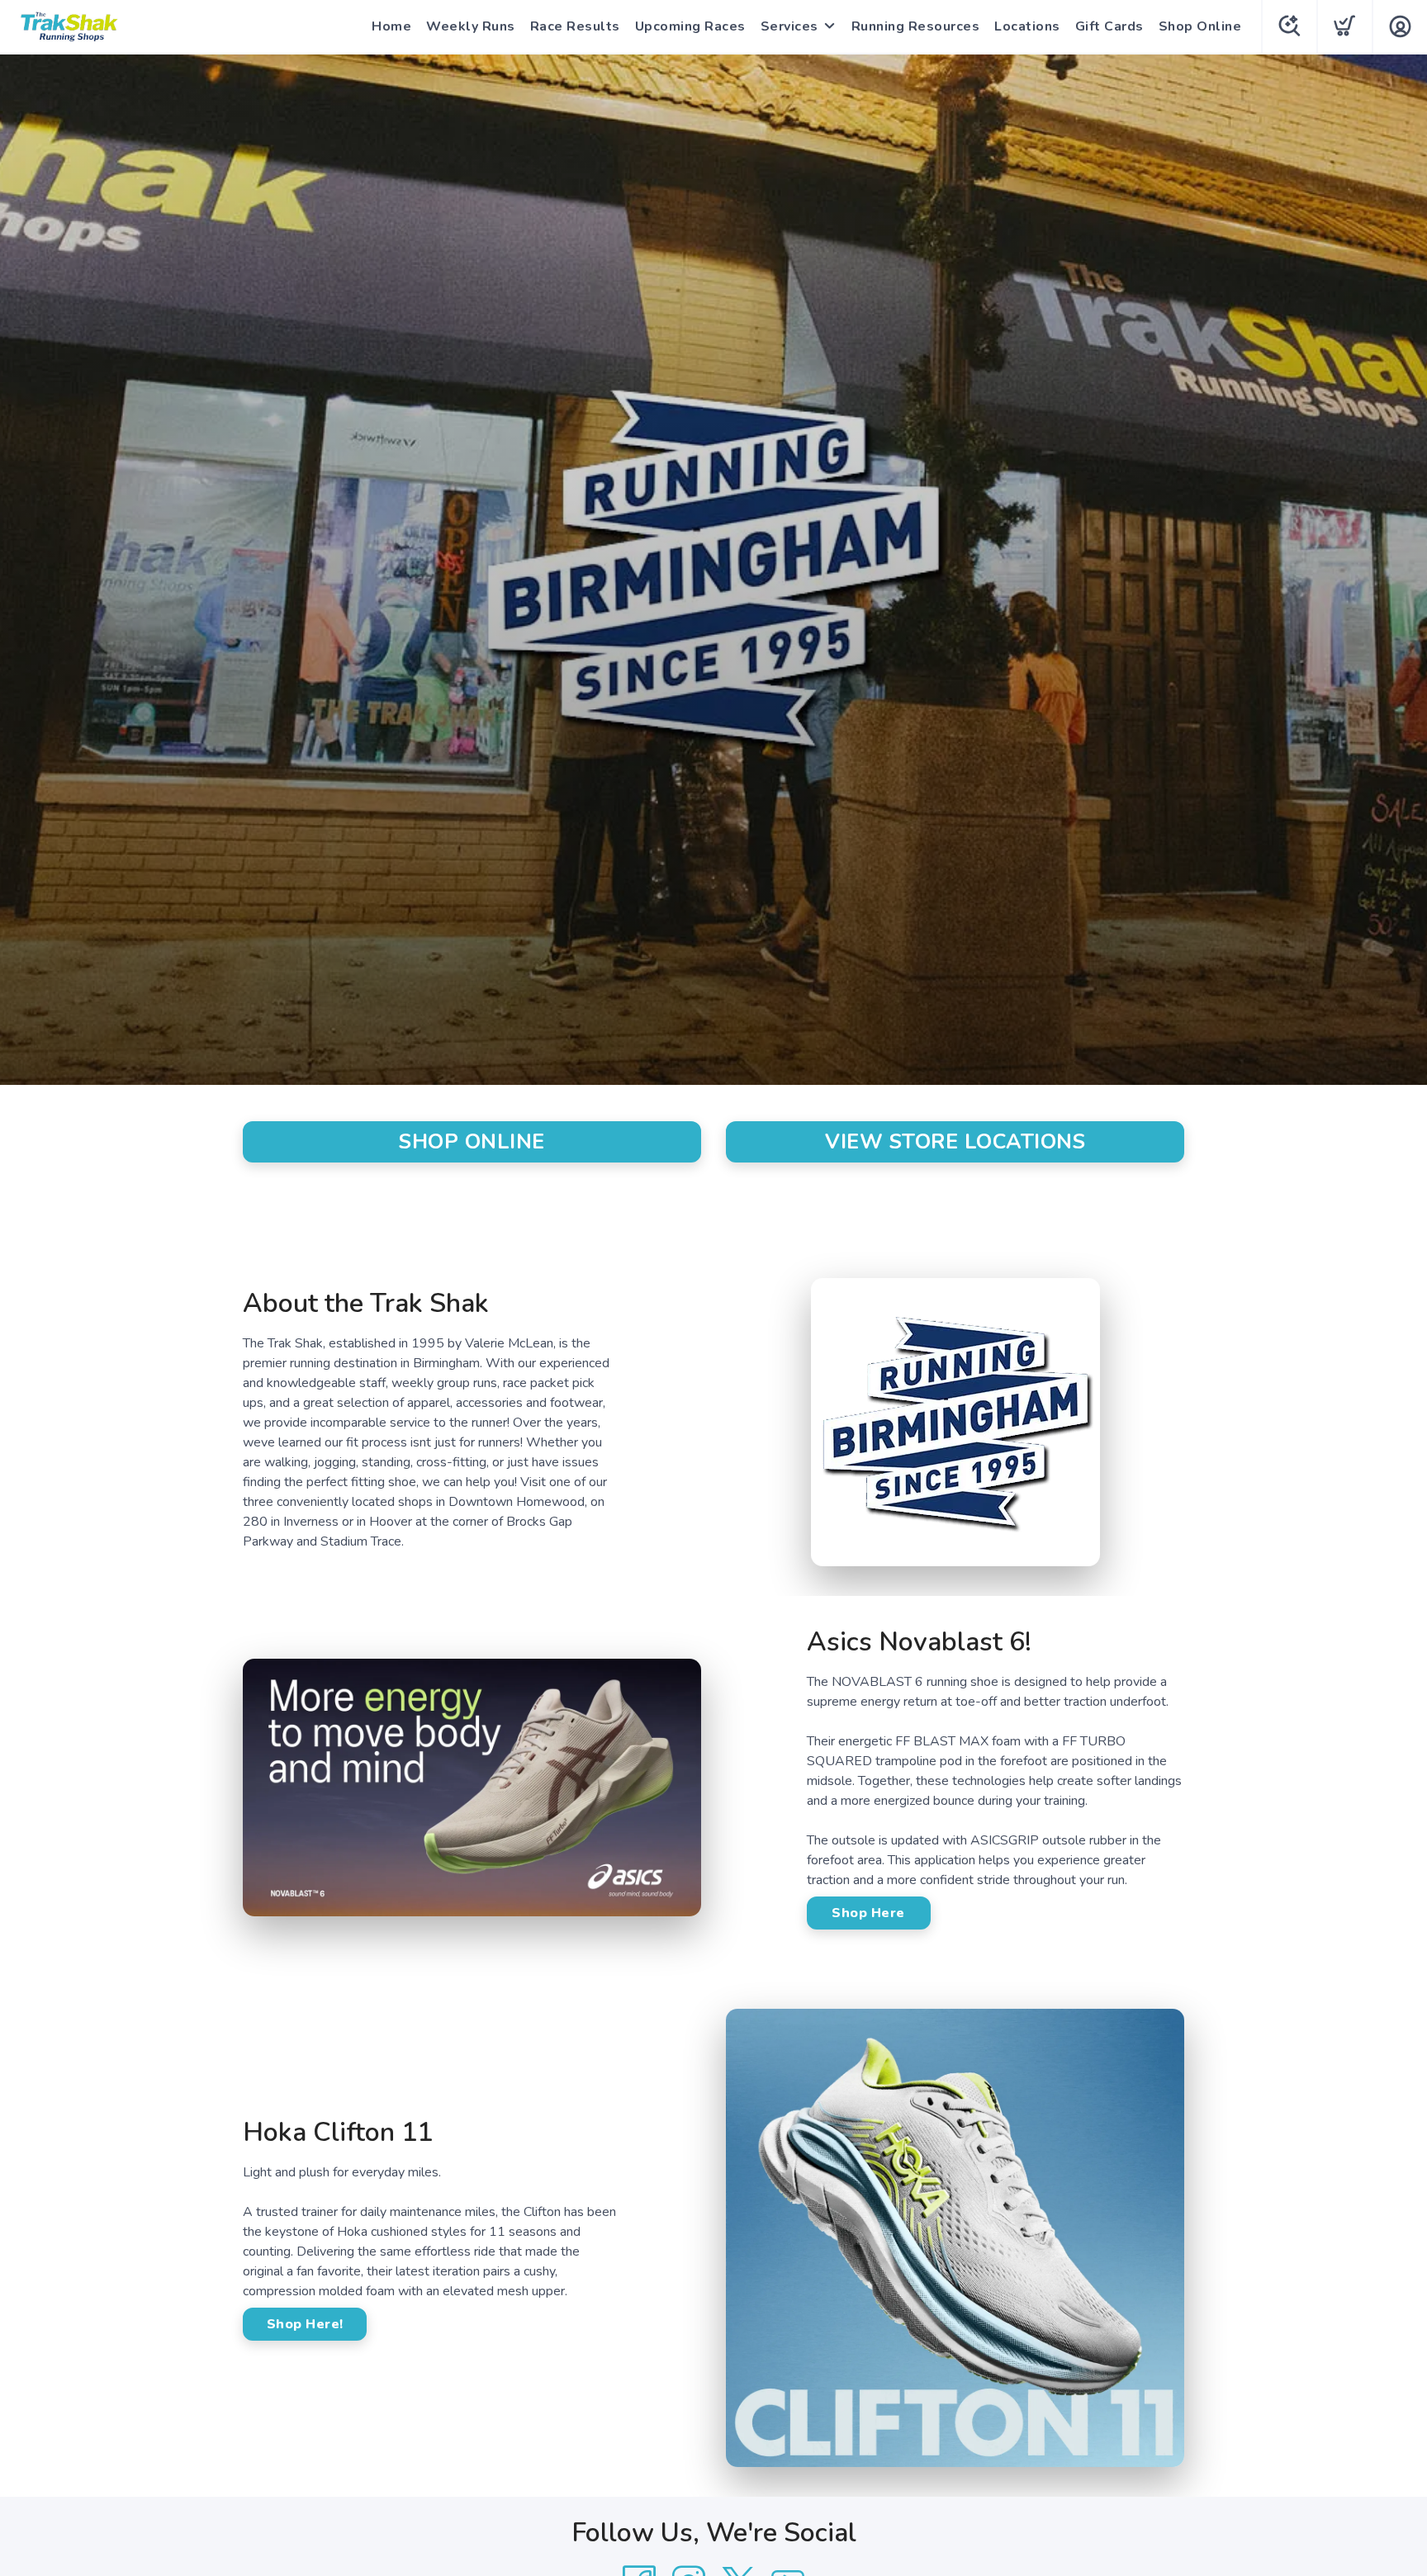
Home (391, 26)
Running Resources (916, 26)
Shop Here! (305, 2324)
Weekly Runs (471, 26)
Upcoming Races (690, 26)
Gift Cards (1109, 26)
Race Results (575, 26)
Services (789, 26)
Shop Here (868, 1913)
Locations (1027, 26)
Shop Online (1200, 26)
